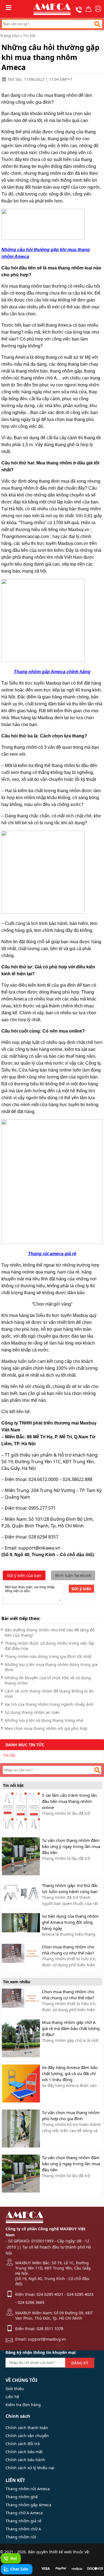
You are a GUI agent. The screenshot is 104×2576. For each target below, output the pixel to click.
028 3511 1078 (50, 2329)
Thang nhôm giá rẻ (23, 2521)
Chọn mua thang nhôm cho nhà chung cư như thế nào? (68, 1950)
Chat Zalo (19, 2569)
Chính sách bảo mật (24, 2452)
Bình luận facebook (73, 1575)
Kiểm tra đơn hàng (23, 2405)
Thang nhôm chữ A (23, 2529)
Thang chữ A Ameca (24, 2513)
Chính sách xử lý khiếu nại (30, 2468)
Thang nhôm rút (21, 2537)
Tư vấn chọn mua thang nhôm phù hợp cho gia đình (71, 2115)
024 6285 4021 (50, 2294)
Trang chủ (9, 36)
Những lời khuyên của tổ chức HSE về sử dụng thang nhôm (48, 1680)
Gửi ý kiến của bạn (24, 1575)
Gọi (13, 2558)
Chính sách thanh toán (27, 2428)
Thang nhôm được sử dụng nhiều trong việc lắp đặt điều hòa (50, 1646)
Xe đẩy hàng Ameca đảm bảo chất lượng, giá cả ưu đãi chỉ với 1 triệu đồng (70, 2073)
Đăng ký (80, 2363)
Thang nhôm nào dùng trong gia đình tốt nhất (48, 1656)
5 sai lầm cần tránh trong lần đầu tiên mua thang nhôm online (69, 1801)
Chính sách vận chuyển (27, 2436)
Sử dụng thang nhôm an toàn (32, 1712)
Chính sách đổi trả (23, 2444)
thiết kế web (60, 2552)
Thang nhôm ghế (22, 2497)
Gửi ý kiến (81, 1589)
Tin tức (29, 36)
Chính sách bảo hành (25, 2460)
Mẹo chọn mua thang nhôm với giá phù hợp (46, 1728)
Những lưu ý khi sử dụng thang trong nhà (44, 1720)
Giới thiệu (15, 2389)
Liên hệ (12, 2397)
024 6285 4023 (80, 2294)
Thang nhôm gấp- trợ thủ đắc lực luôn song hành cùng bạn (70, 1888)
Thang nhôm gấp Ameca (28, 2505)
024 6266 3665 (31, 2302)
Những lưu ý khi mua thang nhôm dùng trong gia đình (51, 1667)
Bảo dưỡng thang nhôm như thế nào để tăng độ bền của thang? (50, 1633)
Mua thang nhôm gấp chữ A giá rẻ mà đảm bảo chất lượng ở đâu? (71, 2028)
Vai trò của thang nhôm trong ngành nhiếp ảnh (49, 1704)
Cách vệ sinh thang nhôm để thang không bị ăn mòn (49, 1694)
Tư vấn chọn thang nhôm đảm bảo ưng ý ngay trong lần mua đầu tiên (71, 1846)
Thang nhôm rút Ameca (28, 2489)
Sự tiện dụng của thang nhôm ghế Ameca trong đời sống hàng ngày (70, 1922)
